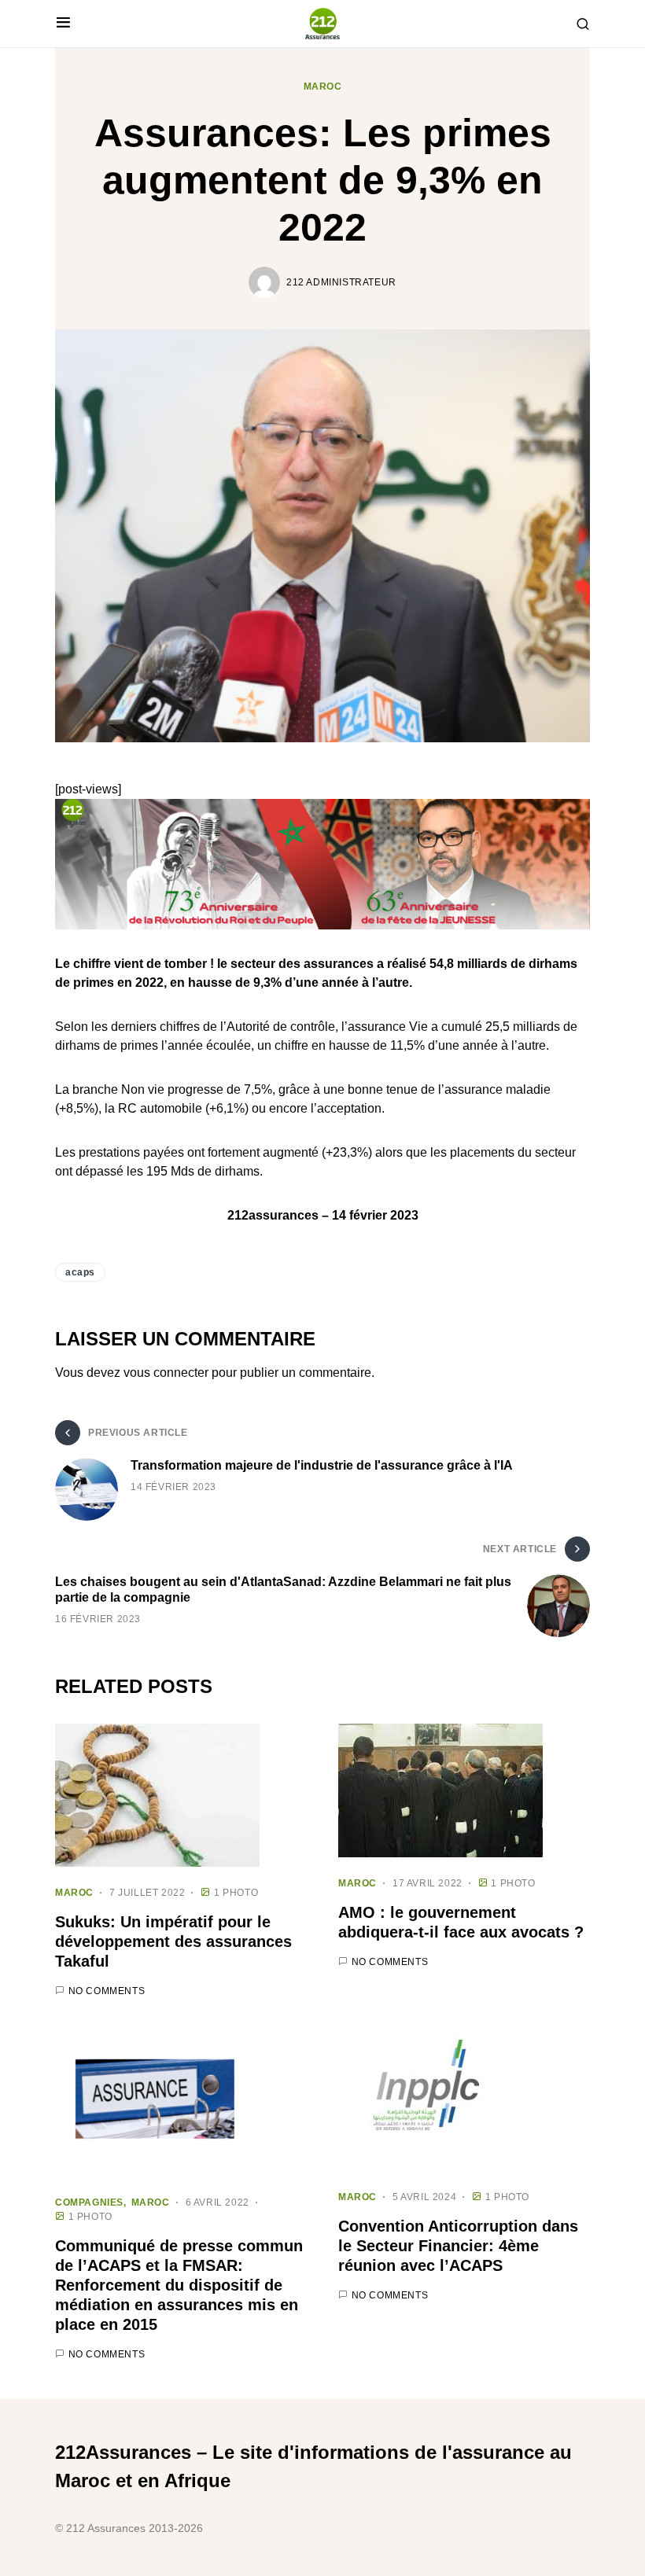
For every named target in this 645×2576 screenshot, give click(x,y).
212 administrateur (341, 282)
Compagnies (89, 2202)
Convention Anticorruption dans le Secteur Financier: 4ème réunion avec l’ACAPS (458, 2246)
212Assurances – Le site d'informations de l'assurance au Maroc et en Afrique (313, 2466)
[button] (63, 24)
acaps (80, 1272)
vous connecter (166, 1373)
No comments (107, 1991)
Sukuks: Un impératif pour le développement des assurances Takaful (173, 1941)
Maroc (323, 86)
